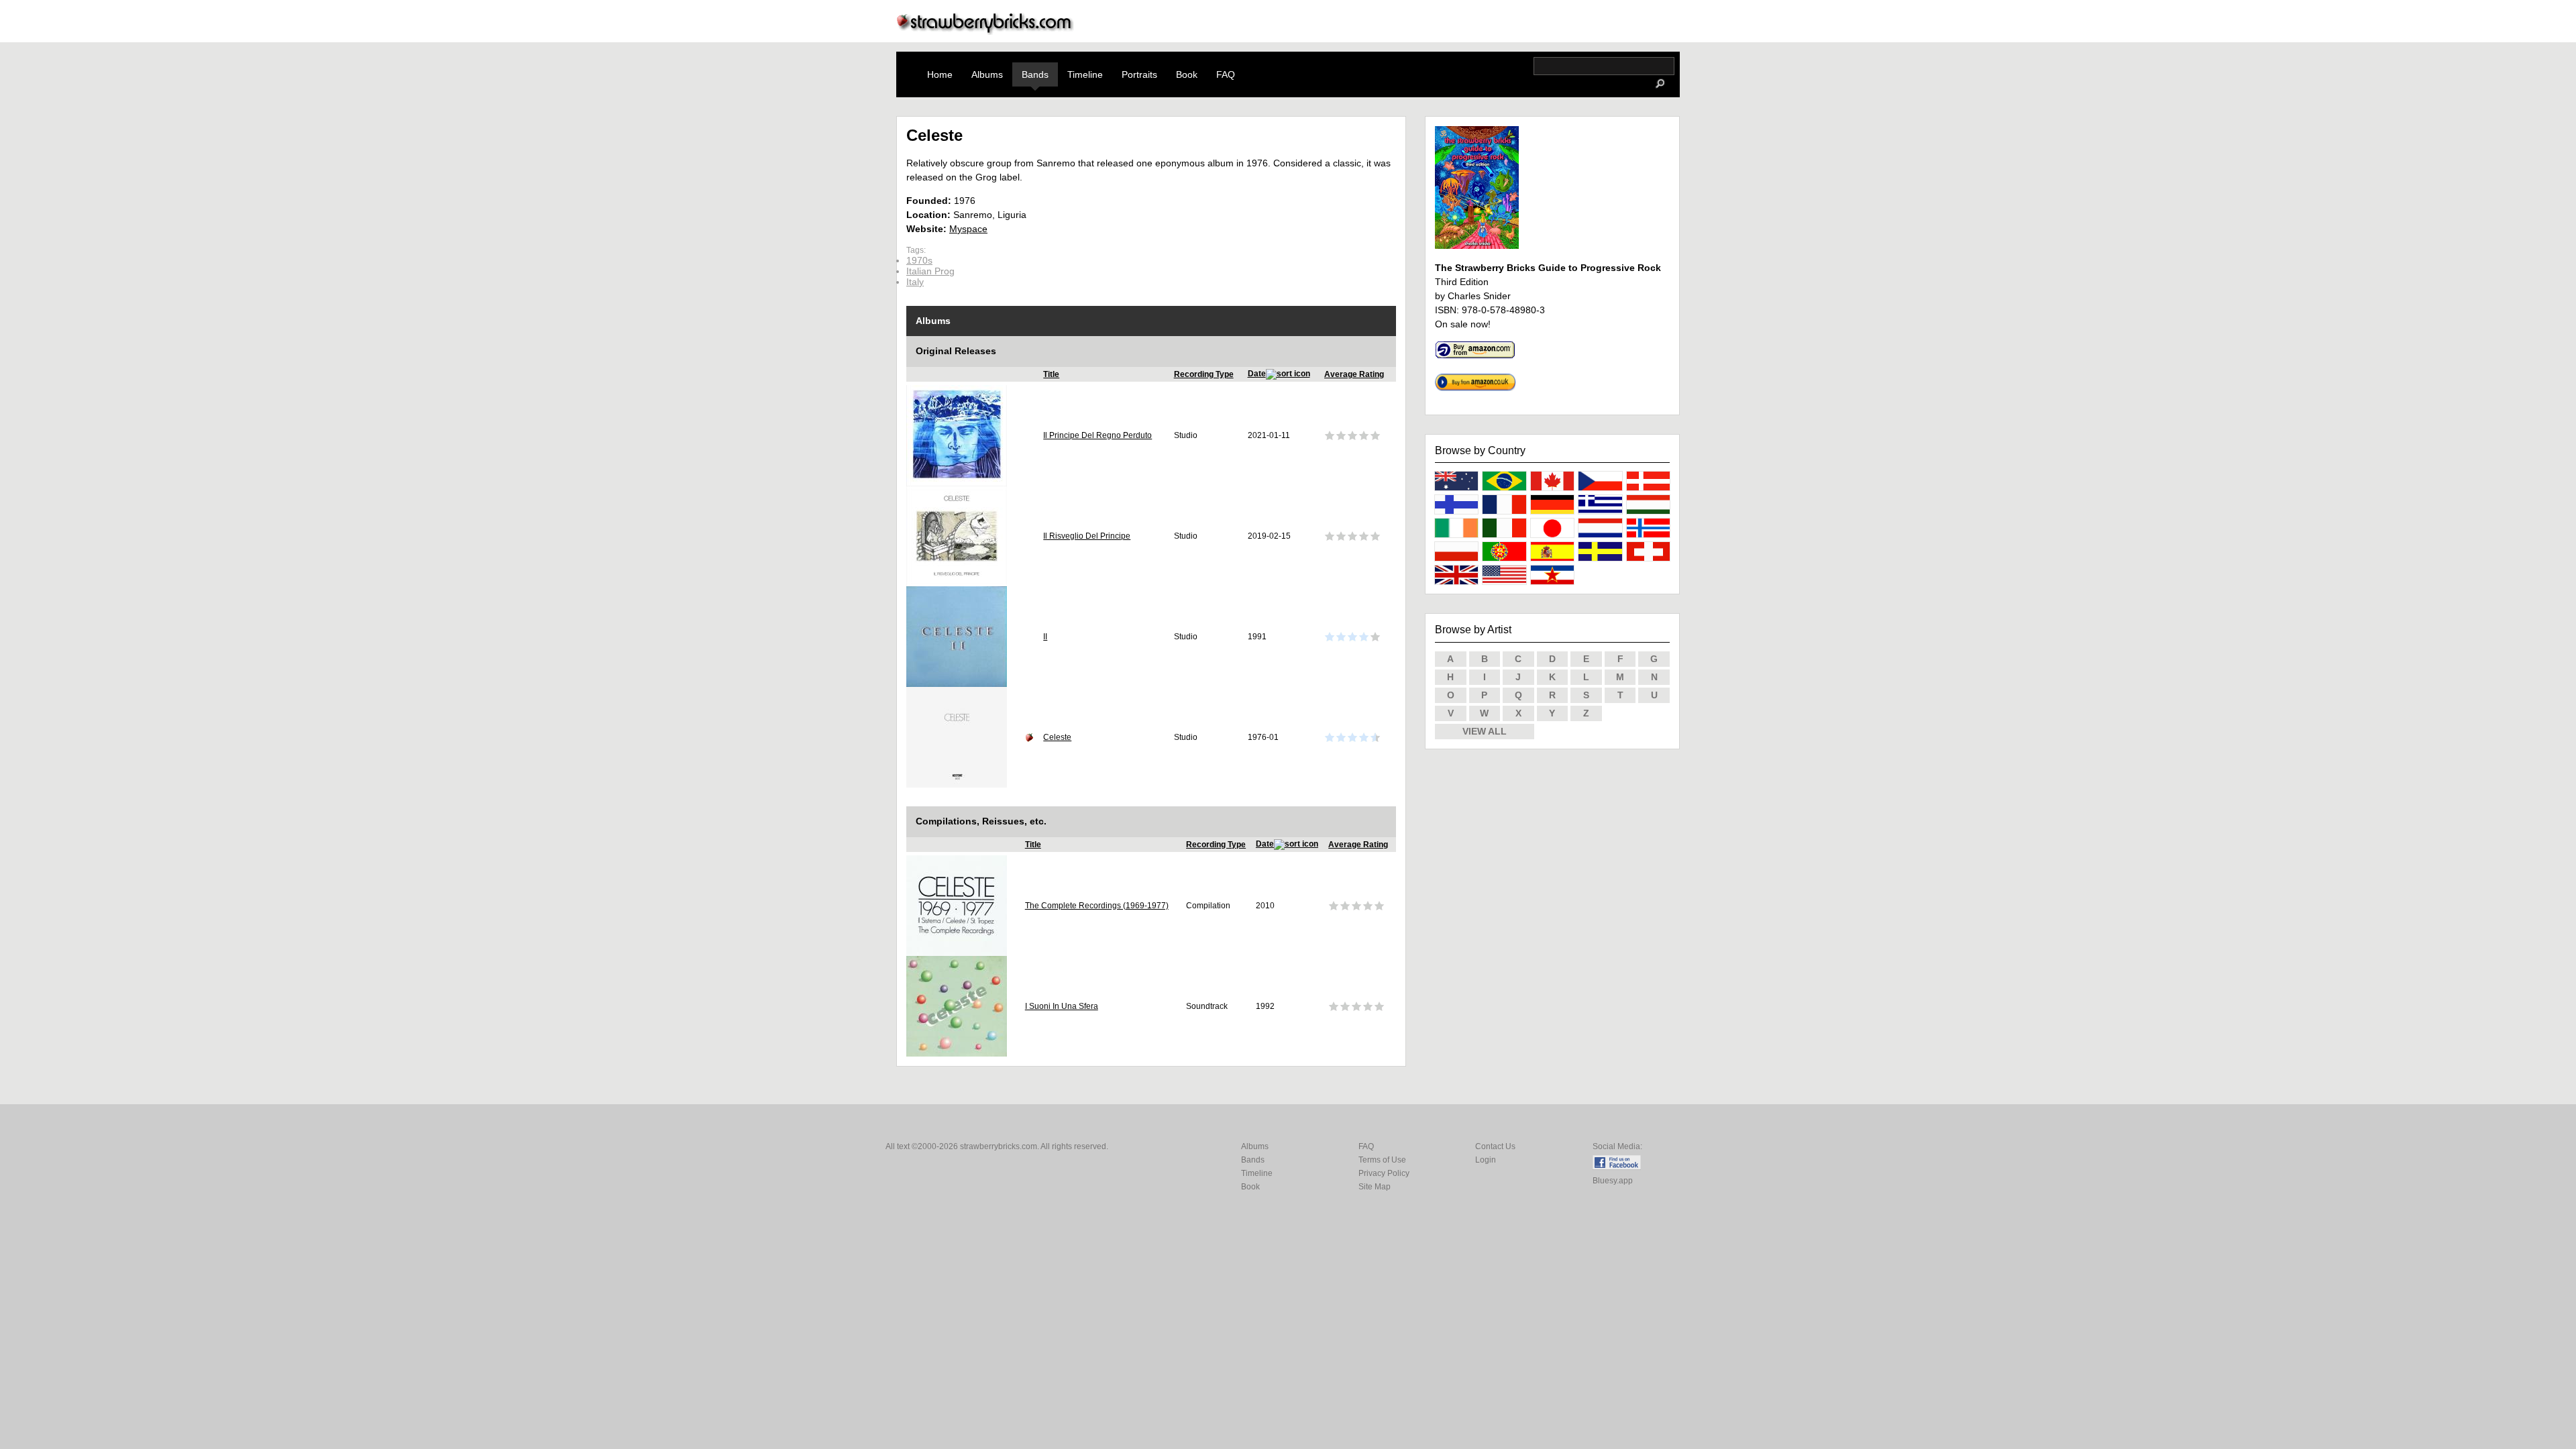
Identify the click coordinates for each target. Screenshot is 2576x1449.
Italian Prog (930, 271)
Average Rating (1354, 374)
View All (1485, 731)
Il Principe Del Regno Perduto (1097, 435)
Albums (987, 74)
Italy (915, 282)
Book (1187, 74)
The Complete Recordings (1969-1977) (1097, 906)
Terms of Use (1382, 1160)
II (1045, 637)
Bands (1035, 74)
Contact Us (1495, 1146)
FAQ (1226, 74)
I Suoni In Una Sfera (1062, 1006)
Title (1051, 374)
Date (1257, 374)
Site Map (1375, 1187)
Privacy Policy (1384, 1173)
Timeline (1085, 74)
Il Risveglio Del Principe (1087, 536)
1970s (919, 260)
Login (1486, 1160)
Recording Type (1204, 374)
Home (940, 74)
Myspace (968, 229)
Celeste (1057, 737)
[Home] (985, 31)
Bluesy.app (1613, 1181)
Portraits (1139, 74)
